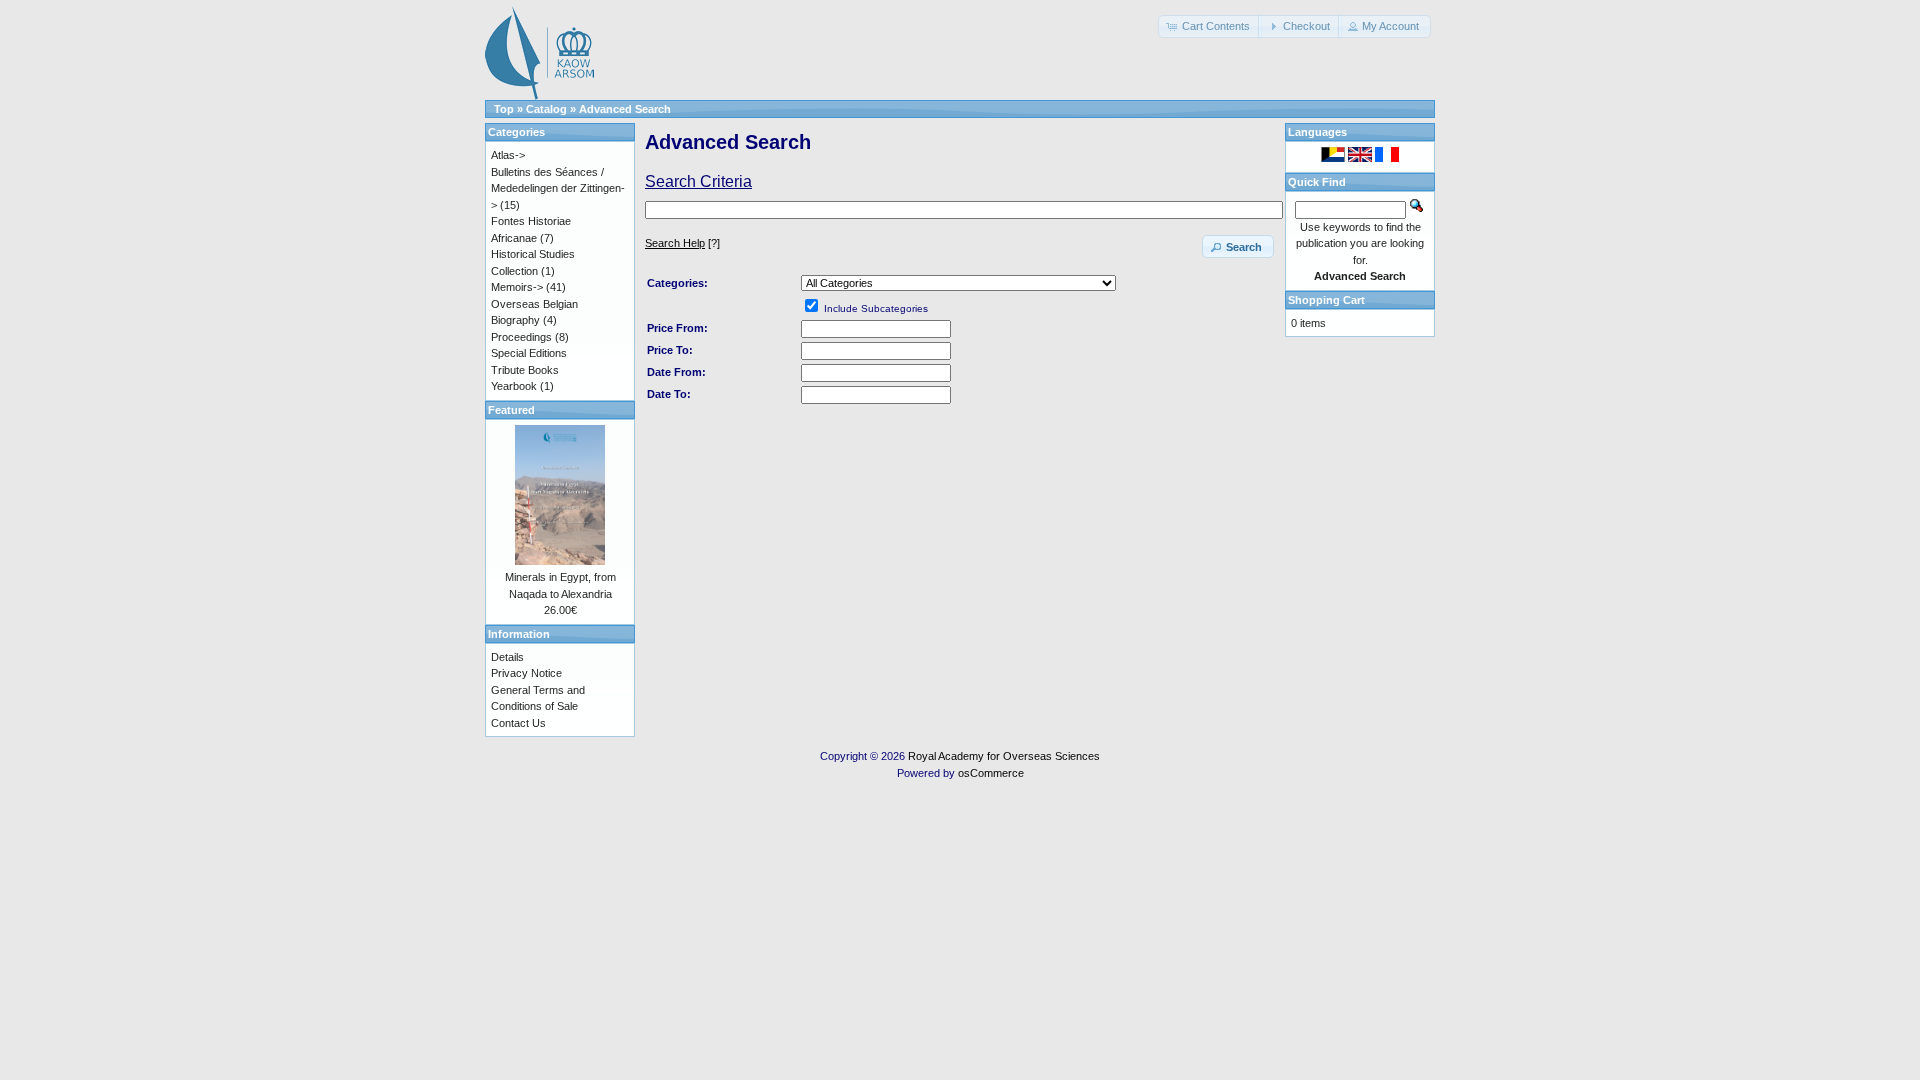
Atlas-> (508, 155)
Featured (511, 410)
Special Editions (529, 353)
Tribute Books (525, 370)
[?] (682, 243)
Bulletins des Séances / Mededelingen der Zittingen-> (558, 188)
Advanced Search (625, 109)
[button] (1210, 26)
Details (507, 657)
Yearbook (514, 386)
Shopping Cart (1326, 300)
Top (504, 109)
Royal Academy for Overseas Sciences (1004, 756)
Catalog (546, 109)
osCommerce (991, 773)
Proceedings (521, 337)
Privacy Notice (526, 673)
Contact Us (518, 723)
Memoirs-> (517, 287)
